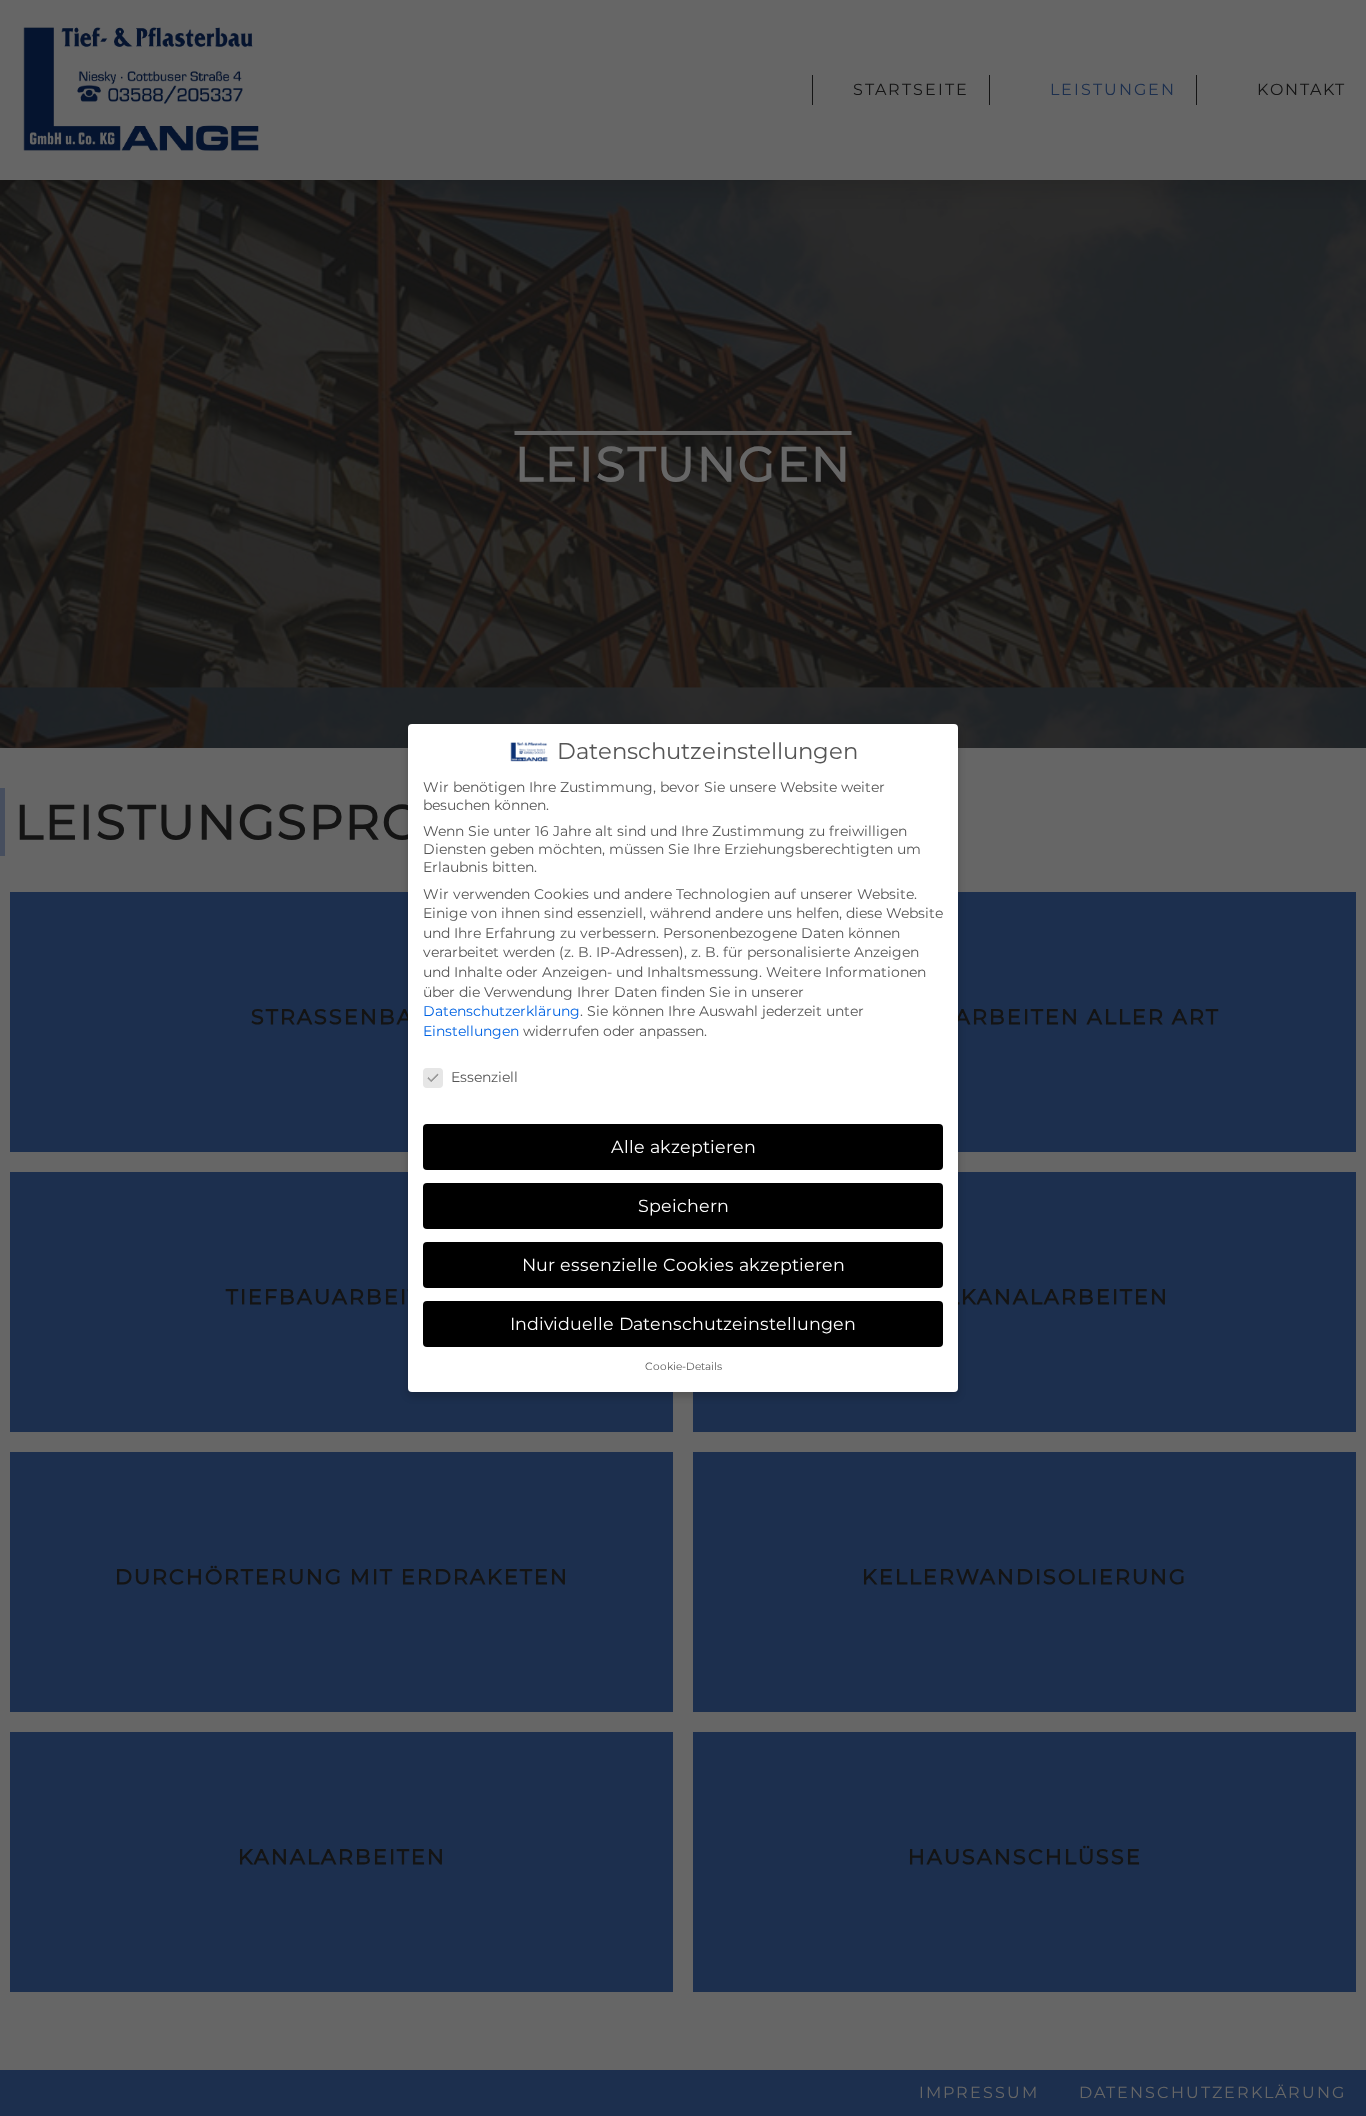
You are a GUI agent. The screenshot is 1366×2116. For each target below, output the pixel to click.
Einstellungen (471, 1031)
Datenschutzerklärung (501, 1011)
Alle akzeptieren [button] (683, 1146)
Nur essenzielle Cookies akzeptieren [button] (683, 1264)
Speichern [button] (683, 1205)
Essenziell (484, 1077)
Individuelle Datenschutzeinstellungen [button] (683, 1323)
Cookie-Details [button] (683, 1366)
